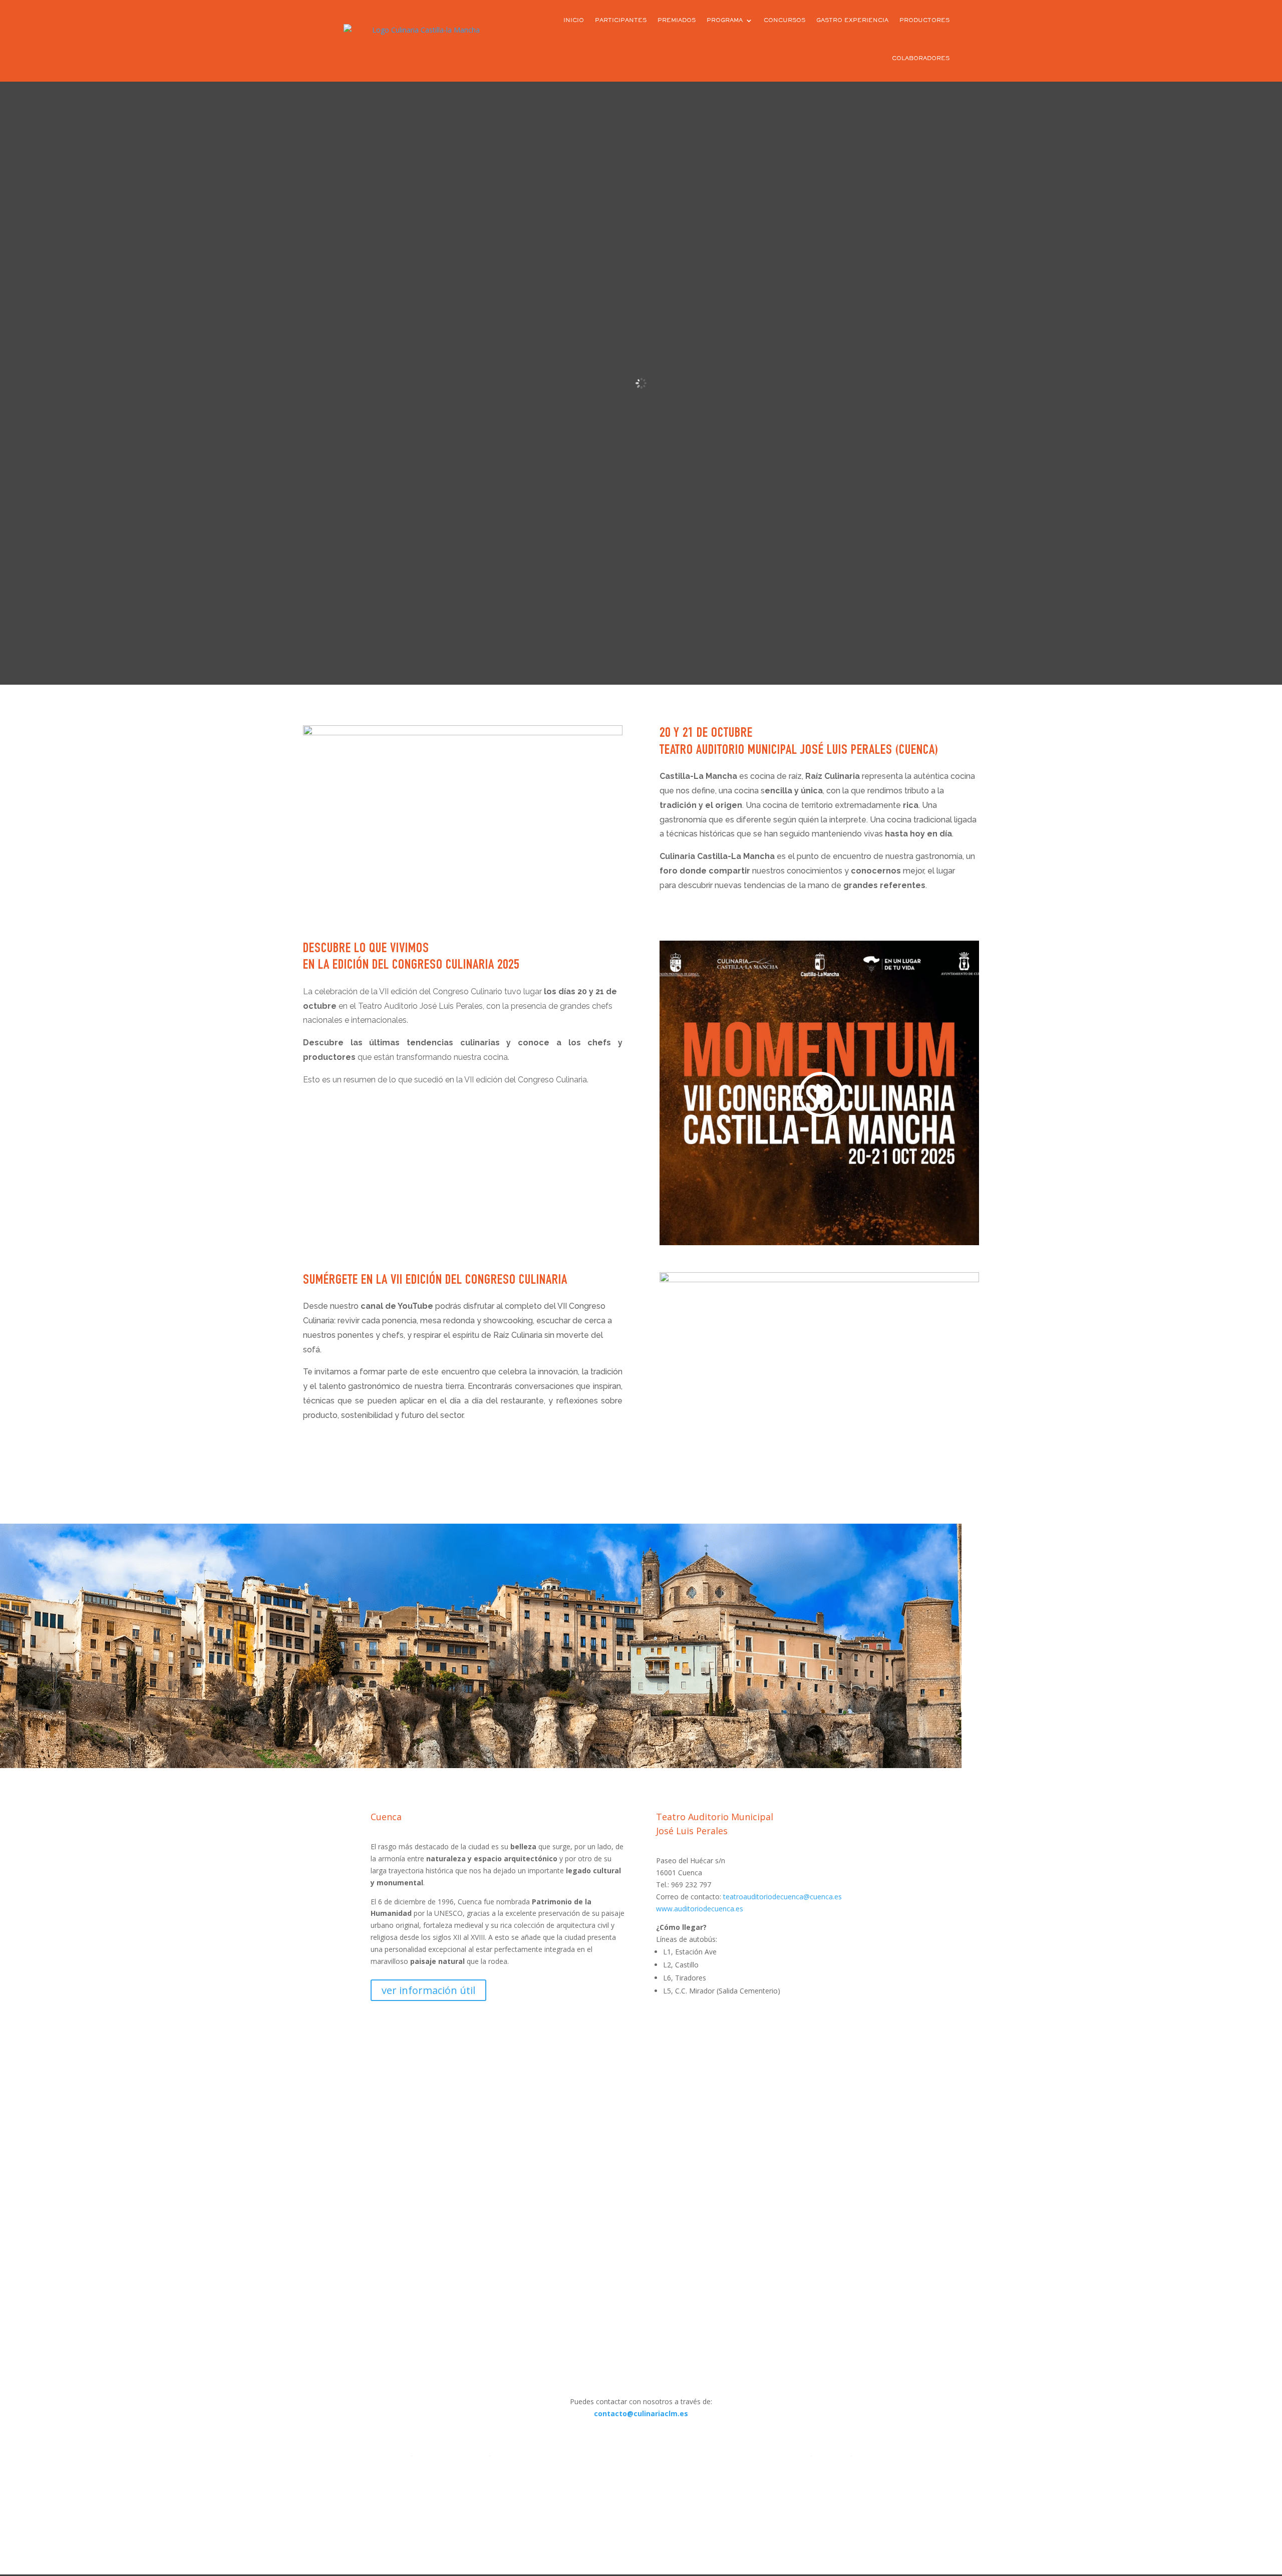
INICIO (574, 21)
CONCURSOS (784, 21)
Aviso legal (831, 2453)
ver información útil (428, 1990)
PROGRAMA (725, 21)
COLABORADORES (921, 59)
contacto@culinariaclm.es (641, 2413)
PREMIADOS (677, 21)
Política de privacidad (451, 2453)
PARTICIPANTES (621, 21)
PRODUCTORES (924, 21)
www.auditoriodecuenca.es (700, 1909)
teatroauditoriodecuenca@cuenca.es (782, 1897)
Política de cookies (641, 2453)
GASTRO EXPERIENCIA (852, 21)
